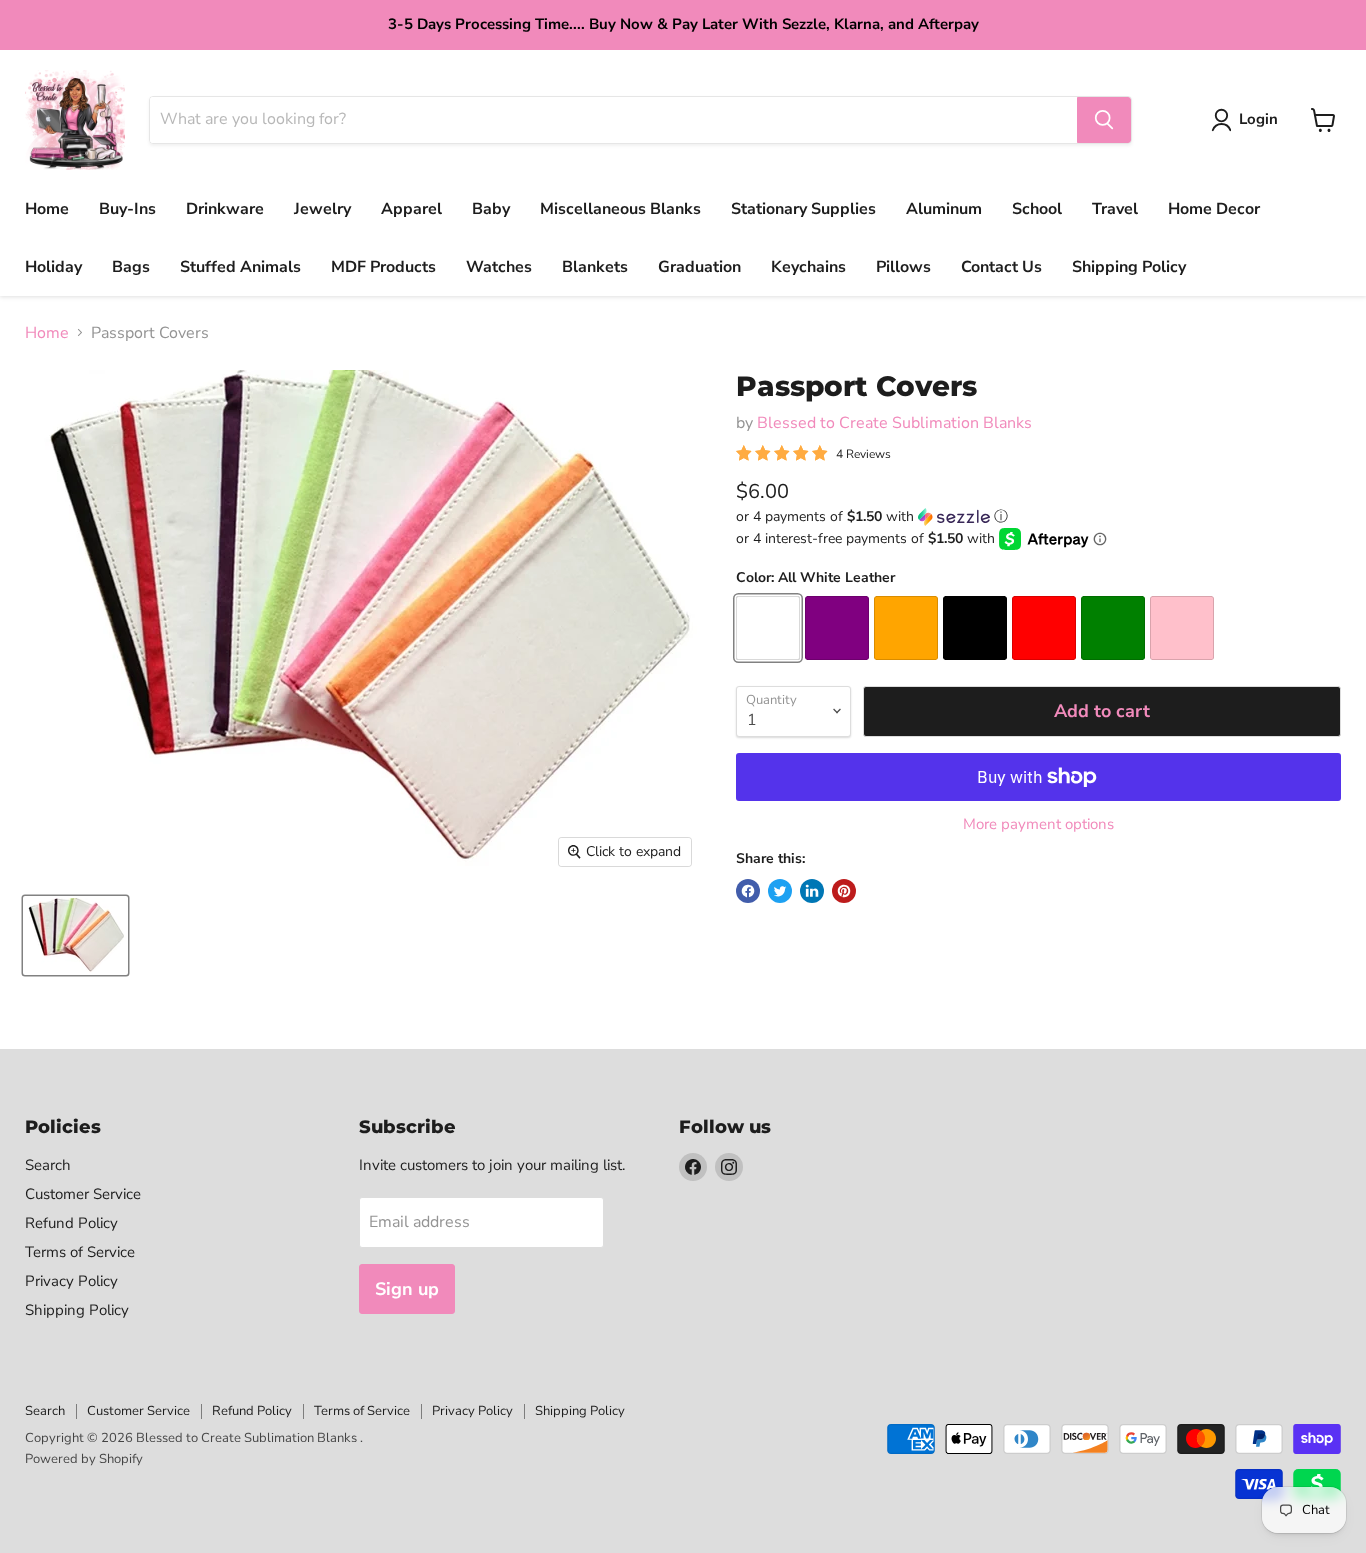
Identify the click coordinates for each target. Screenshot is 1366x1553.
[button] (1038, 516)
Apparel (411, 209)
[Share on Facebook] (748, 891)
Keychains (808, 267)
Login (1258, 119)
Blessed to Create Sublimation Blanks (894, 423)
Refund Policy (71, 1223)
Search (48, 1165)
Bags (131, 267)
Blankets (595, 267)
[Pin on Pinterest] (844, 891)
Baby (491, 209)
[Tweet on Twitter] (780, 891)
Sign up (407, 1289)
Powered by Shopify (84, 1459)
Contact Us (1001, 267)
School (1037, 209)
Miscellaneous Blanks (620, 209)
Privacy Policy (71, 1281)
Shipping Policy (1129, 267)
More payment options (1038, 824)
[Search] (1104, 120)
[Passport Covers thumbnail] (75, 935)
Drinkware (225, 209)
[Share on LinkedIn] (812, 891)
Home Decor (1214, 209)
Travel (1115, 209)
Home (47, 209)
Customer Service (83, 1194)
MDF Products (383, 267)
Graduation (699, 267)
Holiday (53, 267)
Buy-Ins (127, 209)
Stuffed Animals (240, 267)
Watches (499, 267)
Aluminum (944, 209)
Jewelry (322, 209)
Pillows (903, 267)
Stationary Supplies (803, 209)
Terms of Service (80, 1252)
